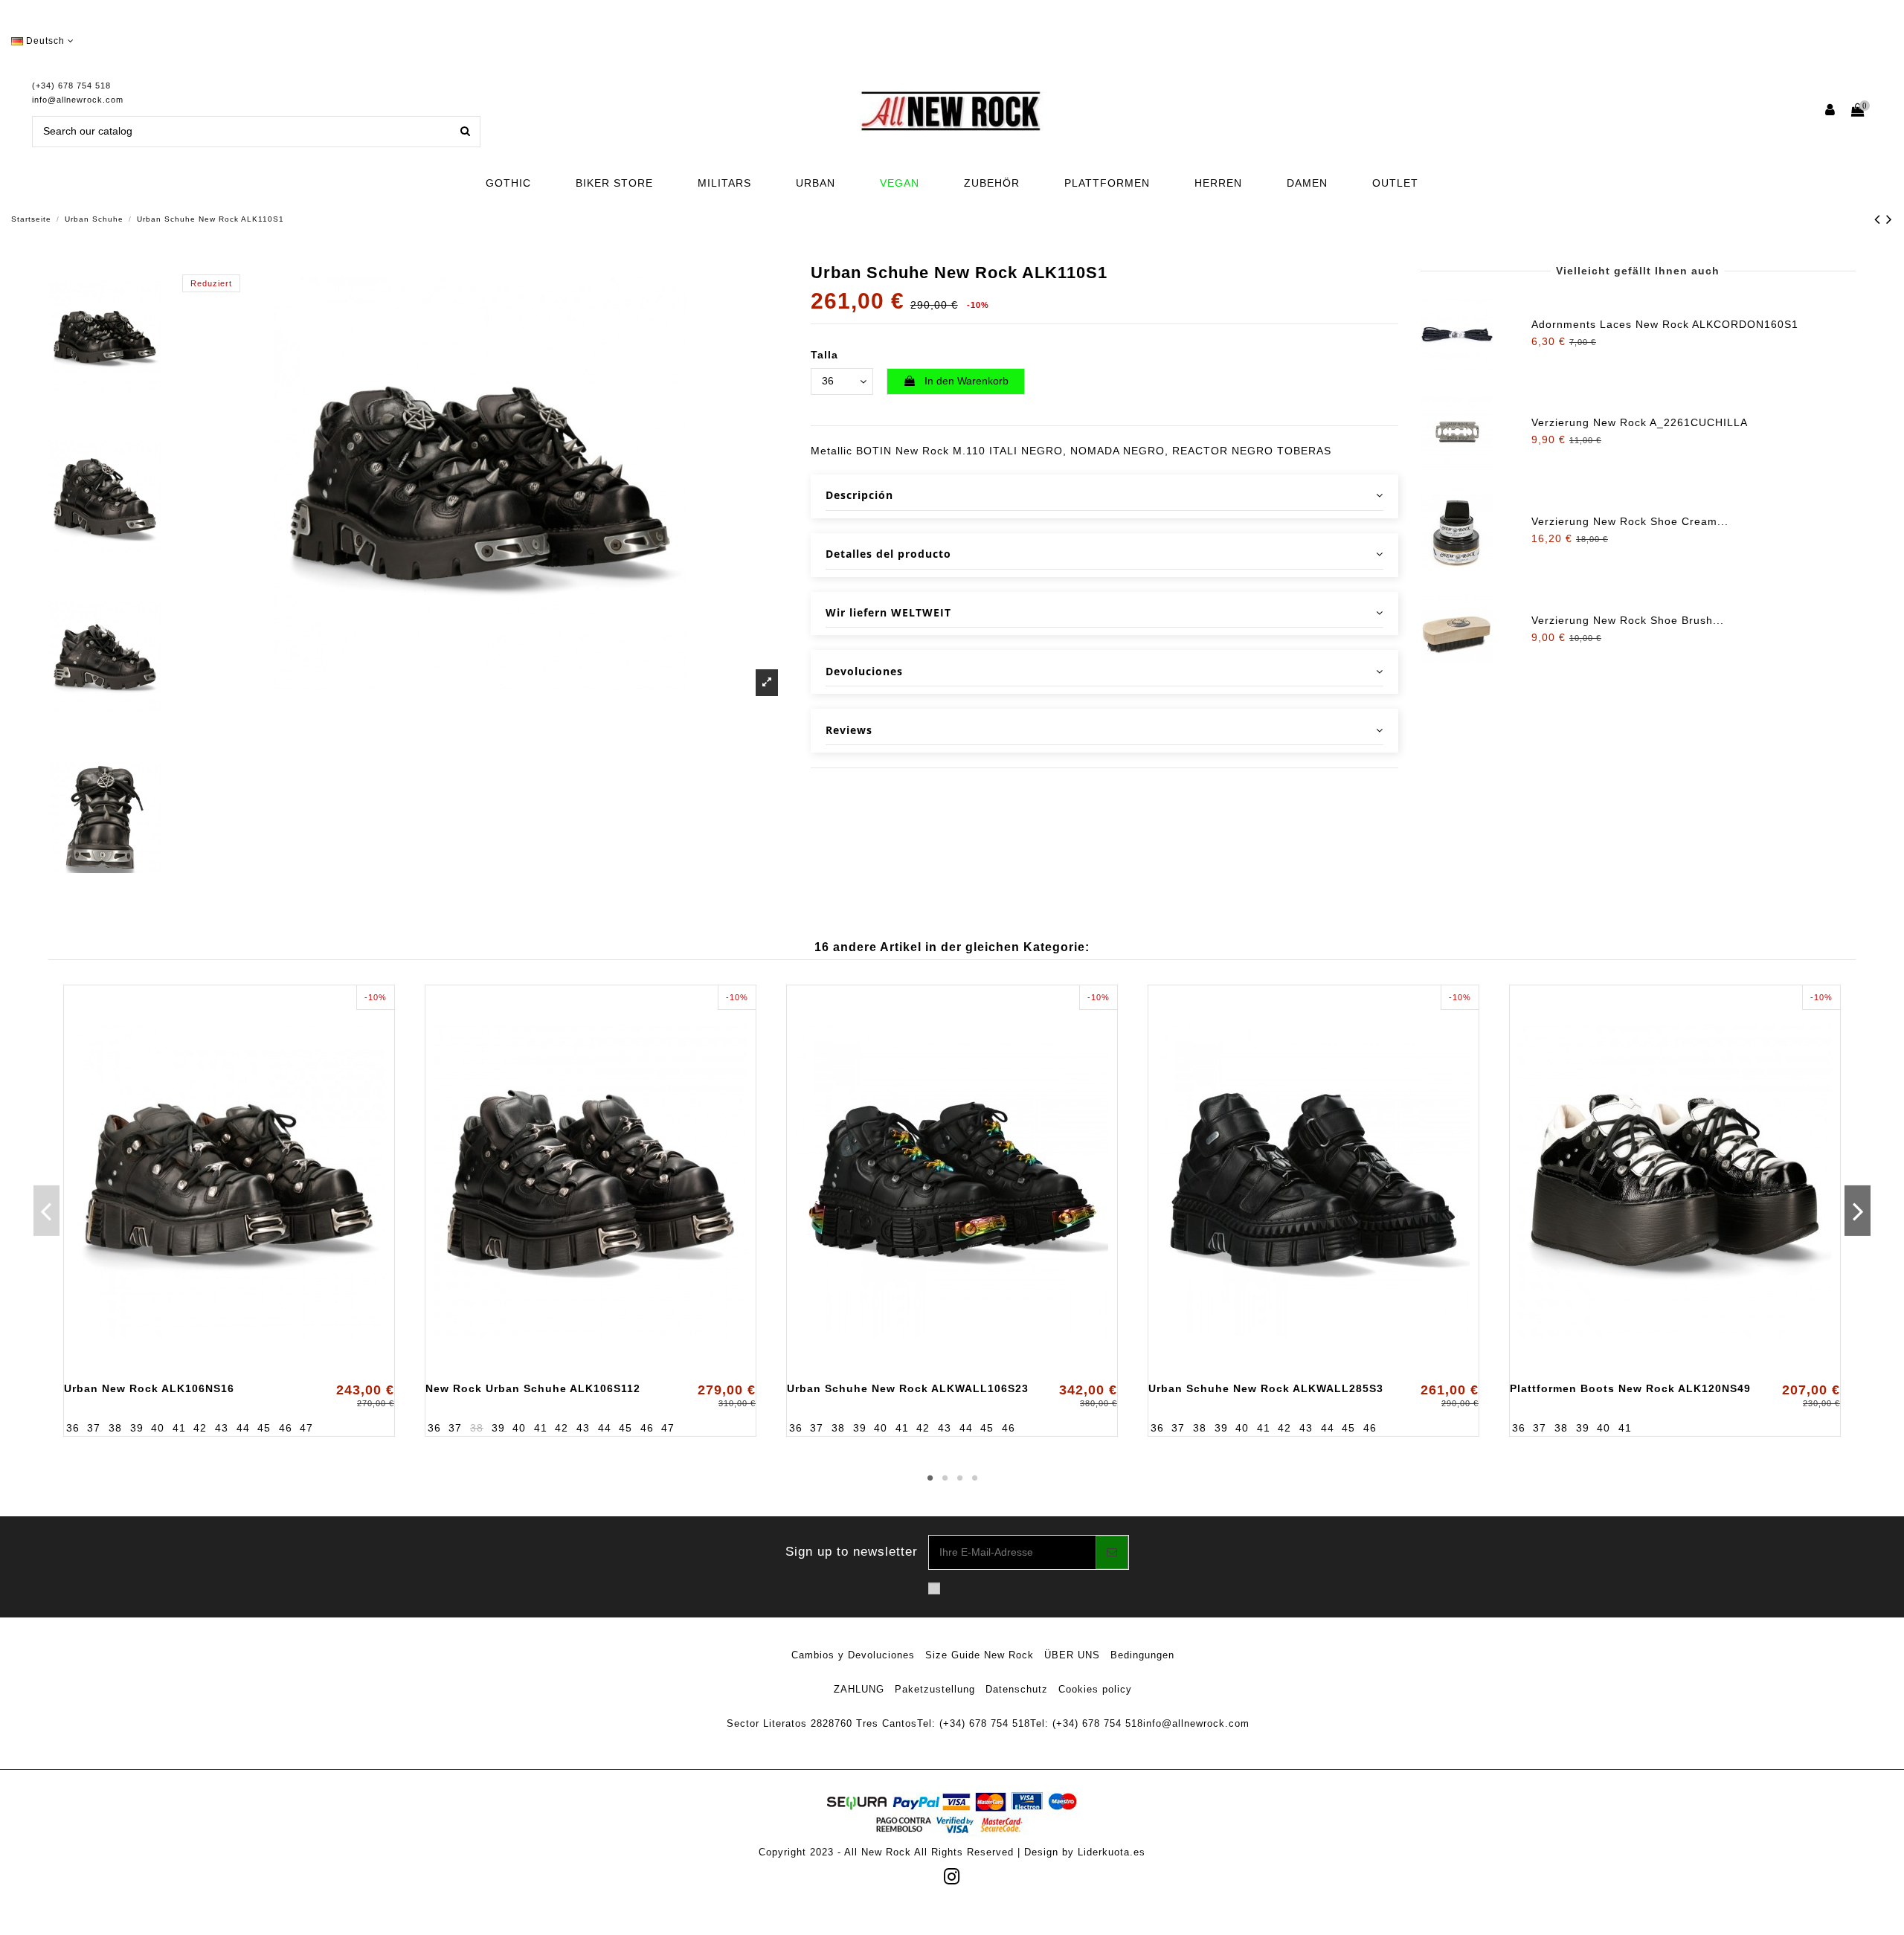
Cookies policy (1095, 1689)
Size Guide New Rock (980, 1655)
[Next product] (1889, 219)
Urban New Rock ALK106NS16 (149, 1388)
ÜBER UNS (1072, 1655)
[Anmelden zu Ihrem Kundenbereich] (1831, 111)
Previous (46, 1211)
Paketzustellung (935, 1689)
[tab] (1104, 496)
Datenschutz (1017, 1689)
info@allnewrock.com (78, 100)
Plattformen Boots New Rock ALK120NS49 (1630, 1388)
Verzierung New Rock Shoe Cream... (1630, 521)
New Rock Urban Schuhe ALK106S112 (533, 1388)
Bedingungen (1142, 1655)
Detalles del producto (888, 554)
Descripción (859, 495)
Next (1858, 1211)
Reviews (849, 730)
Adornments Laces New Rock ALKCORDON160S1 (1665, 324)
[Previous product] (1880, 219)
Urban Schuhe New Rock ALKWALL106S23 (908, 1388)
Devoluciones (864, 671)
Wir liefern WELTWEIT (888, 612)
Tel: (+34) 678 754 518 (974, 1723)
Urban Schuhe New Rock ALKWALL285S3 (1266, 1388)
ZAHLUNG (859, 1689)
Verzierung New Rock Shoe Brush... (1628, 620)
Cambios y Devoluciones (853, 1655)
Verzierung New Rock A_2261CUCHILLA (1640, 422)
